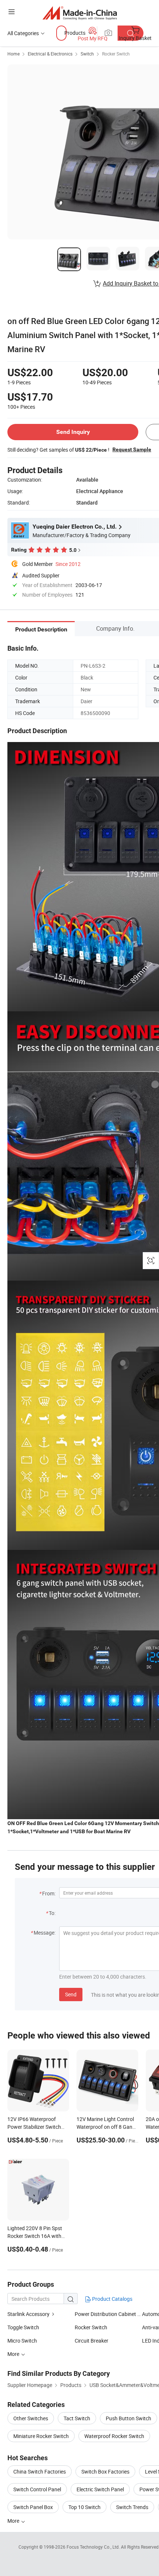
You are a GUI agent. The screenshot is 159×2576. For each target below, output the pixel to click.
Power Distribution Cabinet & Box (108, 2314)
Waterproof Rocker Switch (114, 2436)
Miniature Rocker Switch (41, 2436)
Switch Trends (132, 2507)
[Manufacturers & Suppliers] (80, 13)
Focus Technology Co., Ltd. (94, 2547)
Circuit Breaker (92, 2341)
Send (71, 1994)
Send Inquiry (73, 432)
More (14, 2521)
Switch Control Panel (37, 2489)
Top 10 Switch (84, 2507)
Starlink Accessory (28, 2314)
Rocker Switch (116, 54)
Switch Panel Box (33, 2507)
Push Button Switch (128, 2418)
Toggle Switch (23, 2327)
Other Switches (31, 2418)
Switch (87, 54)
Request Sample (132, 449)
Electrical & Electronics (50, 54)
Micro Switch (22, 2341)
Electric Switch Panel (100, 2489)
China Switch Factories (40, 2472)
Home (13, 54)
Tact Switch (77, 2418)
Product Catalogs (112, 2299)
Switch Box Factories (105, 2472)
